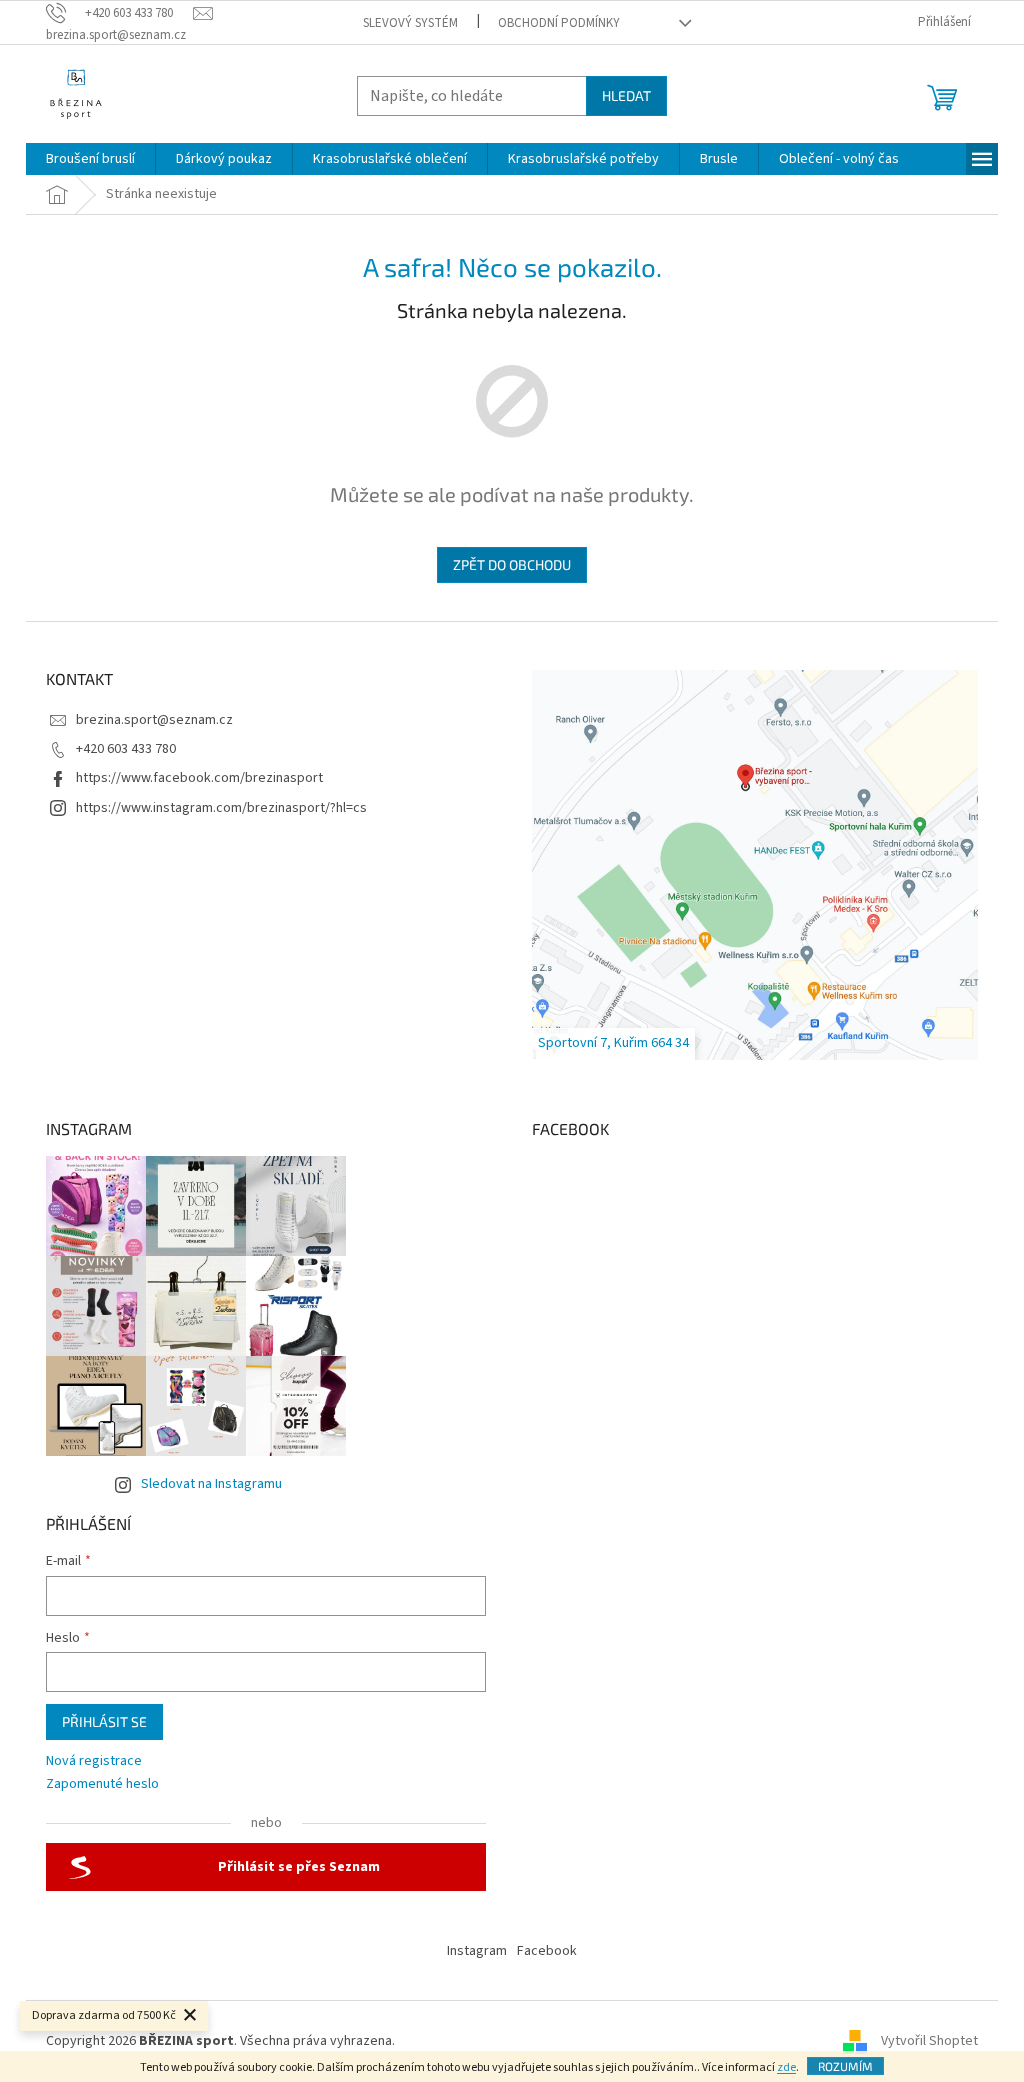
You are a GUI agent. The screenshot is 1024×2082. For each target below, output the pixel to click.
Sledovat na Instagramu (211, 1484)
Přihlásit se (104, 1721)
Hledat (626, 95)
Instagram (477, 1951)
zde (786, 2067)
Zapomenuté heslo (102, 1784)
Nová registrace (94, 1761)
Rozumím (845, 2066)
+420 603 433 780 (126, 749)
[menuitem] (90, 159)
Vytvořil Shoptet (929, 2041)
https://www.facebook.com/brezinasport (199, 778)
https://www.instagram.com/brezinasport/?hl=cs (221, 808)
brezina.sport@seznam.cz (154, 720)
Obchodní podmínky (559, 23)
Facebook (547, 1951)
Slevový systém (410, 23)
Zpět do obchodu (512, 564)
